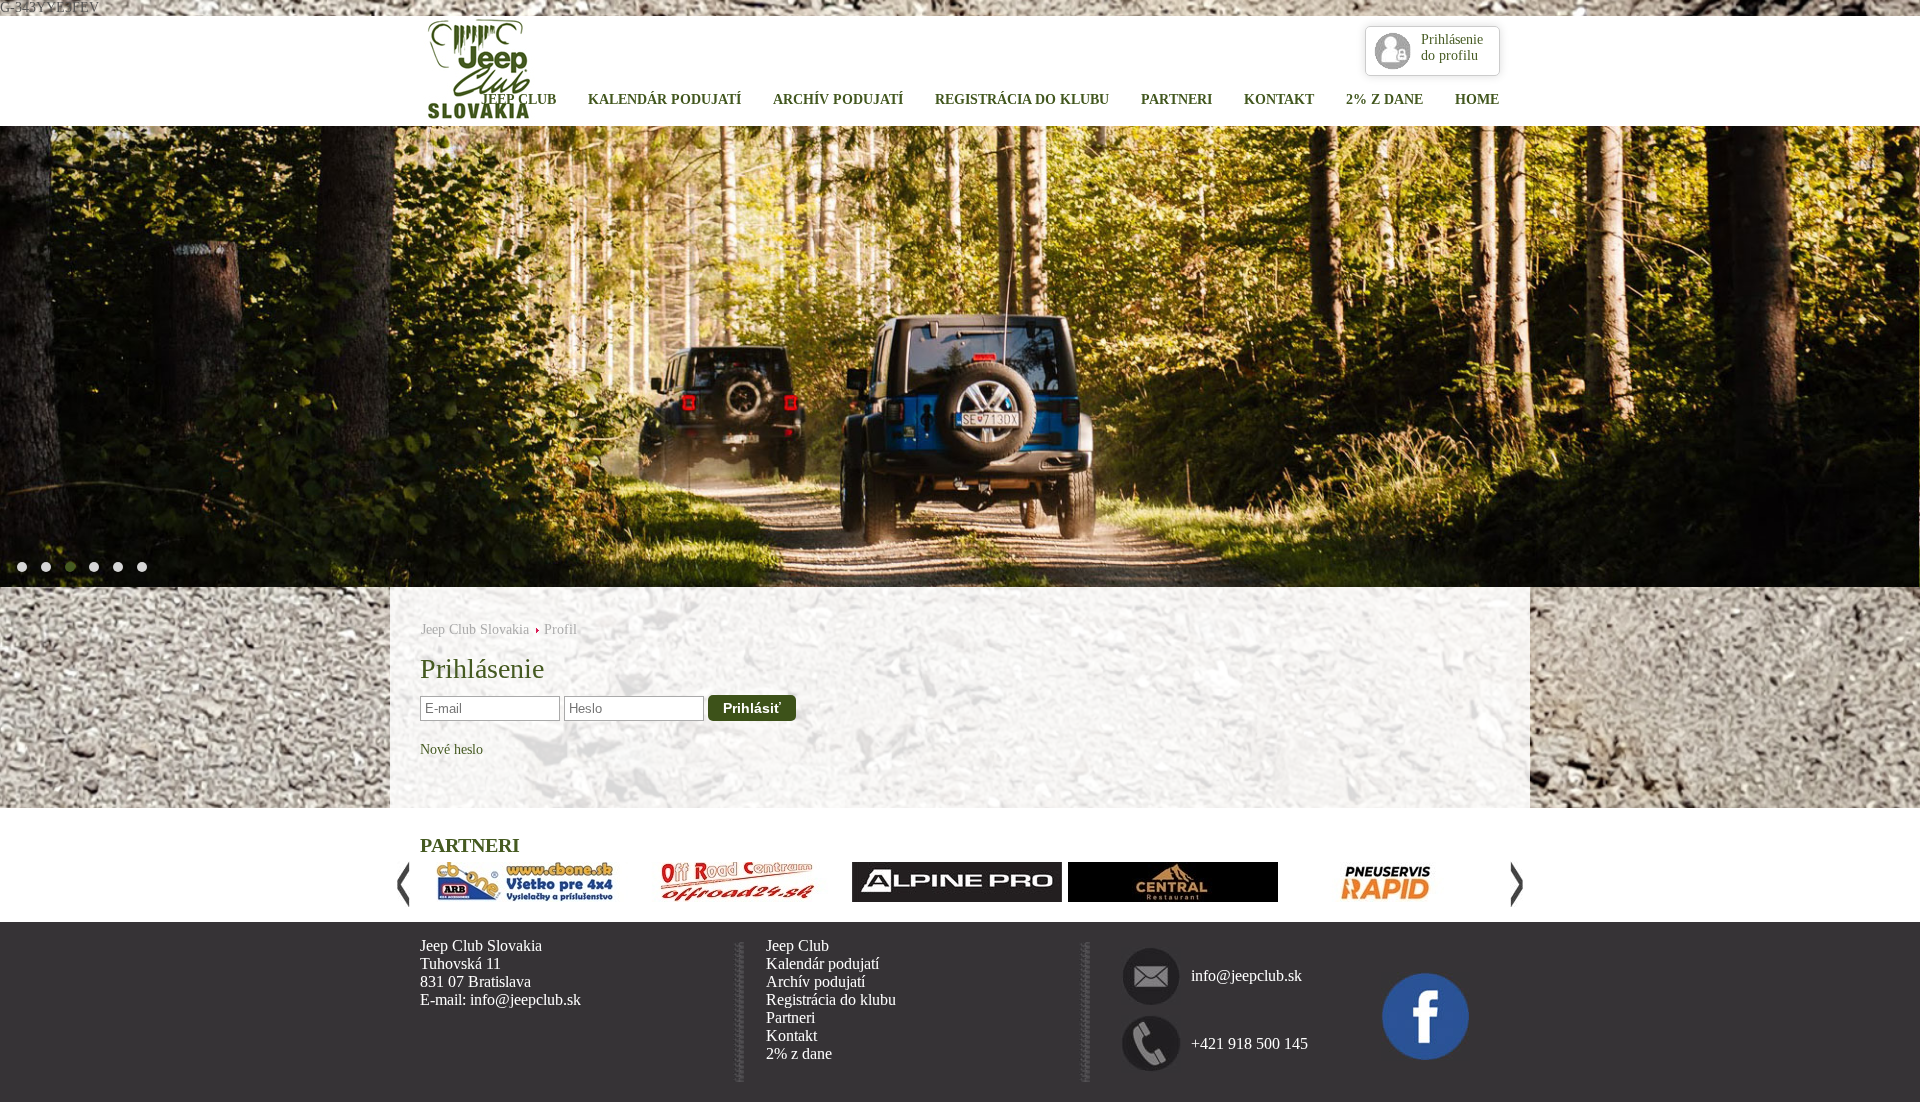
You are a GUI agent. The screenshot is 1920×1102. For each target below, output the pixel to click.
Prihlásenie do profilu (1452, 47)
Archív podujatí (838, 99)
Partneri (1176, 99)
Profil (560, 629)
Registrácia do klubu (1022, 99)
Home (1477, 99)
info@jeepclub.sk (1246, 975)
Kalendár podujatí (664, 99)
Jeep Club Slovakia (475, 629)
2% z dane (1384, 99)
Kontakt (1279, 99)
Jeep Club (518, 99)
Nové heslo (451, 749)
